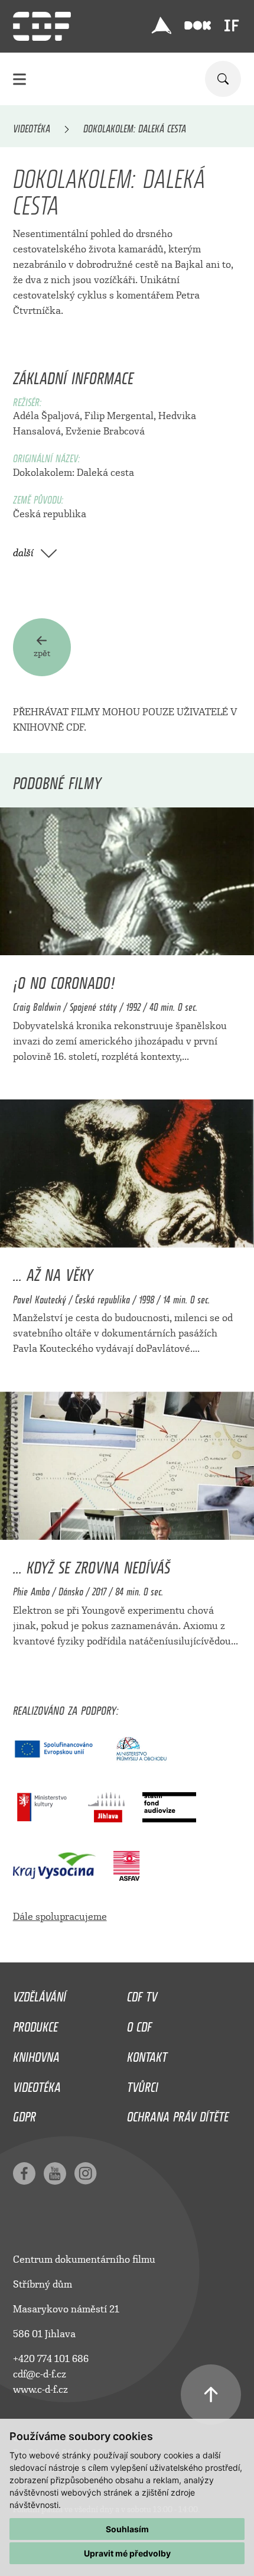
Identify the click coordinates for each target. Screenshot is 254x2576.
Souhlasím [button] (127, 2529)
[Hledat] (223, 79)
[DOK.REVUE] (198, 26)
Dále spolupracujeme (60, 1917)
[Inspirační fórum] (232, 25)
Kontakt (147, 2054)
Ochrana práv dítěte (178, 2114)
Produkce (35, 2024)
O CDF (139, 2024)
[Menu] (19, 79)
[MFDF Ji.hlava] (161, 25)
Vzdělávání (40, 1994)
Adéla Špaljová (46, 416)
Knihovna (36, 2054)
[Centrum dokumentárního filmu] (42, 26)
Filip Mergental (119, 416)
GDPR (25, 2114)
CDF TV (142, 1994)
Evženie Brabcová (105, 431)
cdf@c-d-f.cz (40, 2374)
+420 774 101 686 (51, 2359)
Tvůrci (143, 2084)
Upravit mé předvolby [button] (127, 2553)
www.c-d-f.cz (40, 2390)
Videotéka (32, 126)
